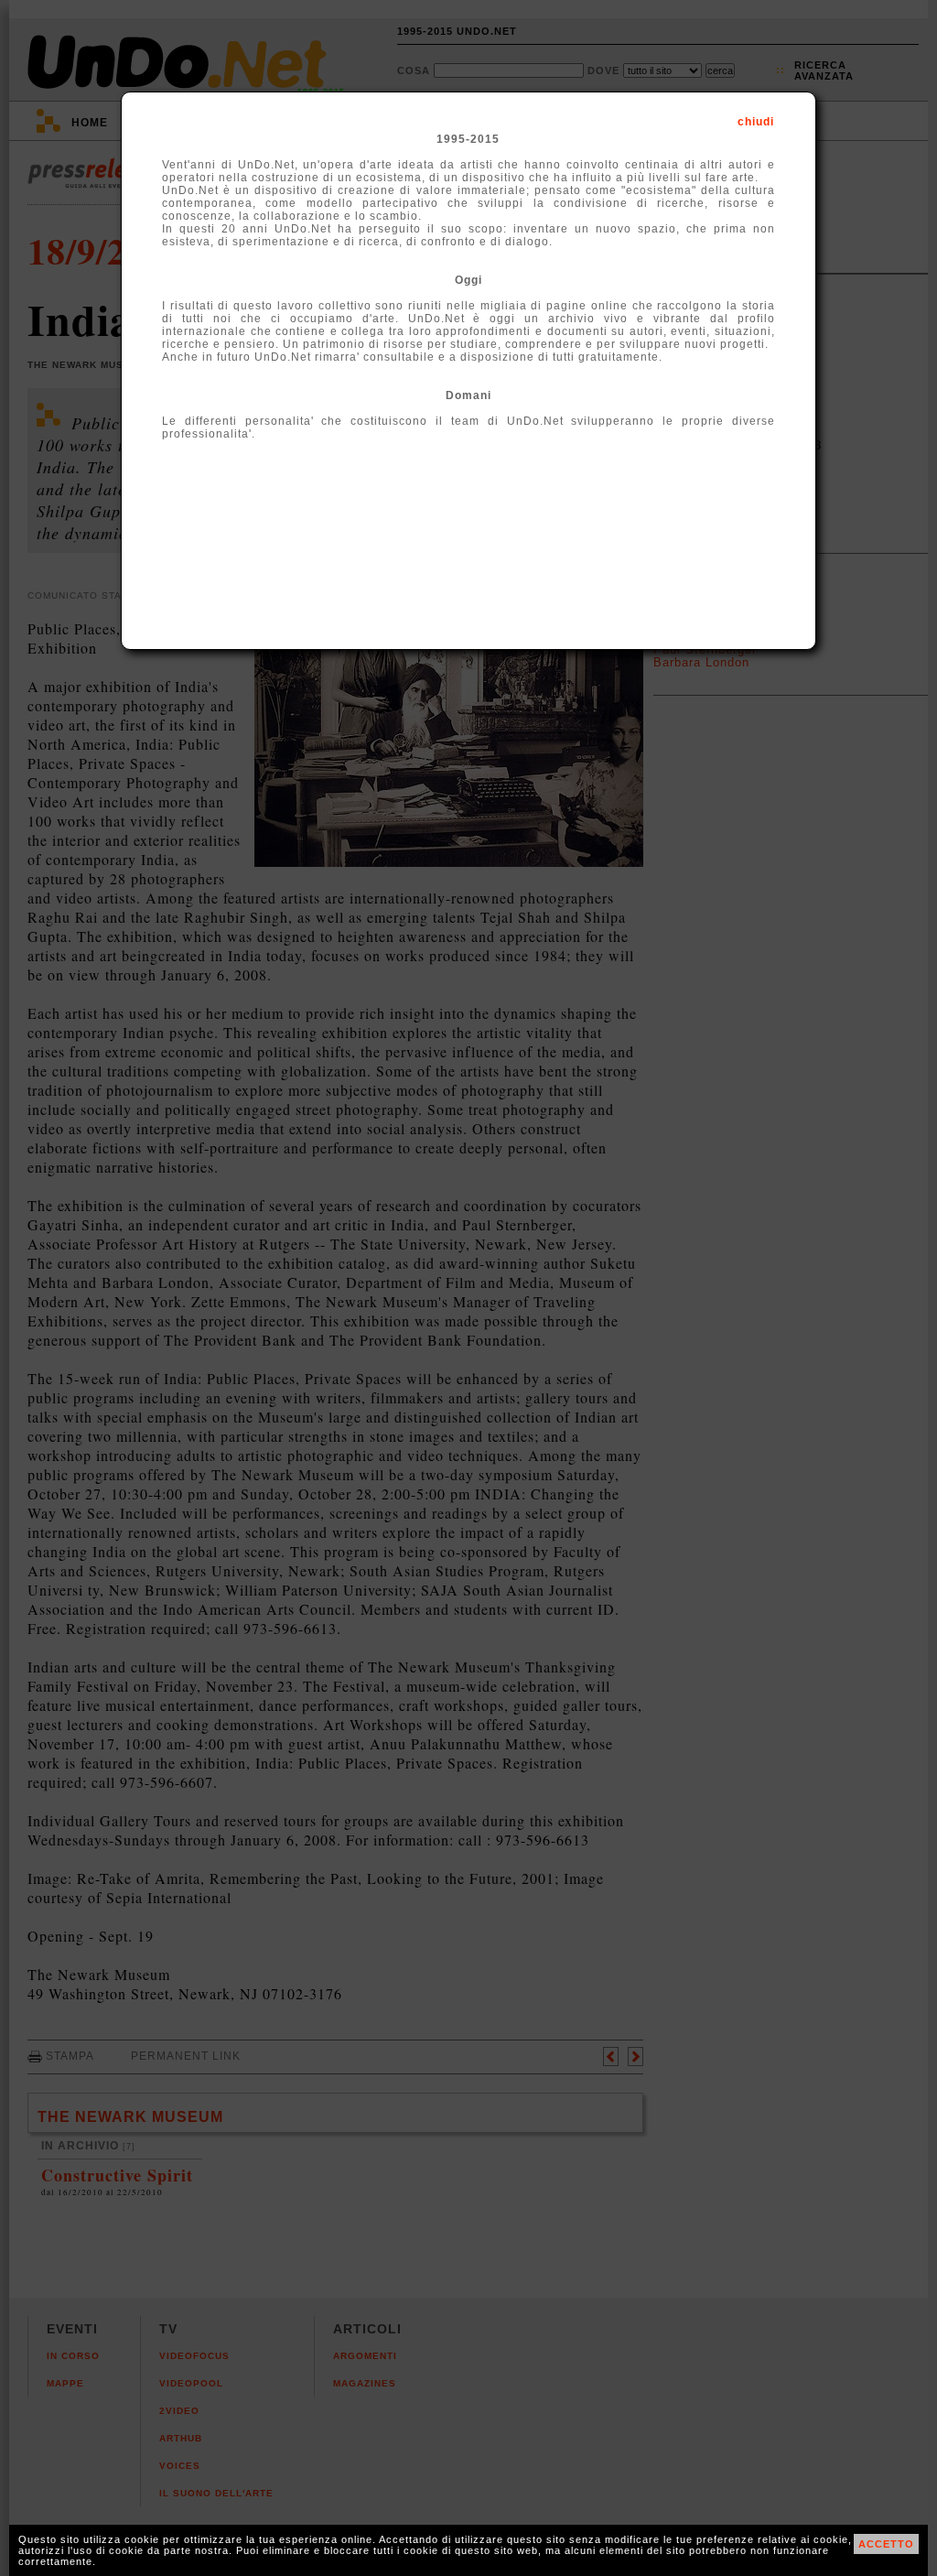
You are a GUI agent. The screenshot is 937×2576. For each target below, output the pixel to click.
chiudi (756, 122)
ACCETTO (886, 2544)
